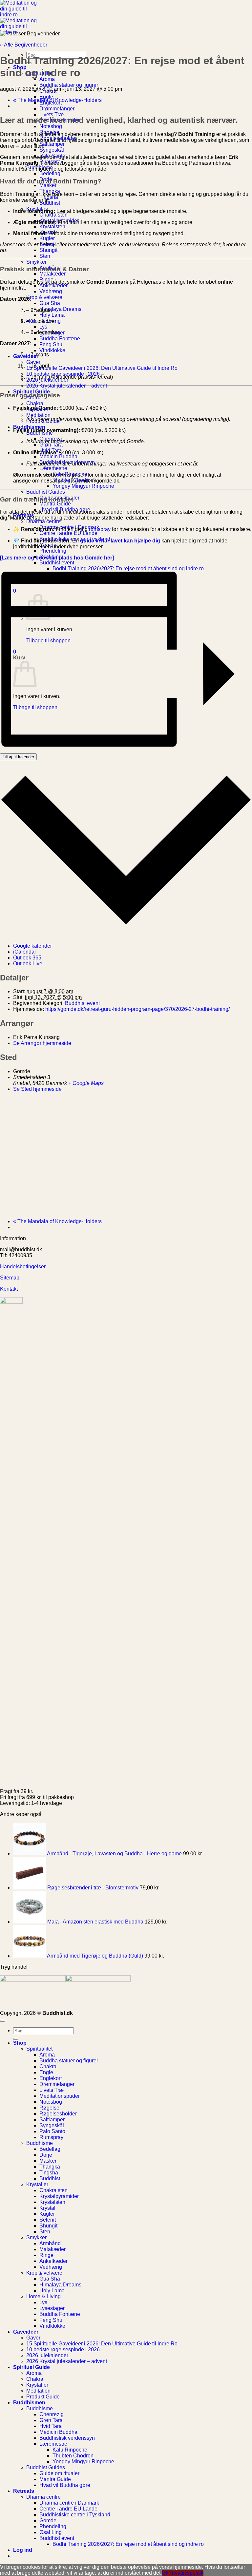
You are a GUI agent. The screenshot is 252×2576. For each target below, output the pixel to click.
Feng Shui (52, 344)
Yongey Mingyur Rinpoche (83, 486)
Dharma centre (43, 521)
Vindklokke (52, 350)
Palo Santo (52, 2131)
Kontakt (10, 1289)
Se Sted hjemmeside (37, 1089)
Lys (43, 327)
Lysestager (52, 2308)
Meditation (38, 415)
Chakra (35, 403)
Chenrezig (52, 2414)
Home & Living (43, 2296)
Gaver (33, 362)
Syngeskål (52, 150)
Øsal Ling (51, 2532)
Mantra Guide (55, 504)
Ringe (46, 2255)
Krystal (47, 2208)
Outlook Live (28, 964)
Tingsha (49, 2173)
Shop (20, 2043)
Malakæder (52, 274)
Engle (46, 97)
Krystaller (37, 2184)
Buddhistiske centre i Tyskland (75, 2515)
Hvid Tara (51, 2426)
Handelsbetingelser (23, 1267)
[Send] (16, 2039)
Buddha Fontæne (60, 339)
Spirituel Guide (31, 2367)
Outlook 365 (27, 958)
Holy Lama (52, 315)
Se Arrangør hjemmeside (42, 1043)
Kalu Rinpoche (70, 2450)
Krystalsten (52, 227)
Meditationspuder (60, 2096)
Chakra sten (53, 215)
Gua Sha (50, 303)
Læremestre (53, 468)
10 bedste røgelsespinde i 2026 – (65, 2349)
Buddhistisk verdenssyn (67, 2438)
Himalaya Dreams (60, 309)
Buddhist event (57, 563)
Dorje (46, 2155)
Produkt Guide (43, 2397)
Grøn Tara (51, 445)
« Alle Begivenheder (24, 45)
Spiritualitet (39, 2049)
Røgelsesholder (58, 2114)
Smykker (36, 262)
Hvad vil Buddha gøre (65, 2485)
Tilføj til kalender (18, 757)
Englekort (51, 2078)
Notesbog (51, 126)
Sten (45, 256)
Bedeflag (50, 173)
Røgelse (49, 2108)
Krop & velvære (44, 297)
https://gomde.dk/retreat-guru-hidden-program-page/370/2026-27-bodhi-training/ (137, 1009)
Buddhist (50, 2178)
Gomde (48, 2520)
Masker (48, 185)
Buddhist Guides (46, 492)
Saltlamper (52, 144)
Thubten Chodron (73, 2456)
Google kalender (32, 946)
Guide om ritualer (59, 2473)
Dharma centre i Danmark (69, 2503)
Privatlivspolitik (186, 2573)
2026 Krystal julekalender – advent (67, 386)
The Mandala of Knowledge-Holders (57, 100)
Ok (165, 2573)
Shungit (48, 250)
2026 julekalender (47, 2355)
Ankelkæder (53, 285)
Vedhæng (51, 291)
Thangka (50, 2167)
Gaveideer (26, 2332)
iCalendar (25, 952)
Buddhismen (29, 427)
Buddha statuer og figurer (69, 85)
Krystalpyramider (59, 2196)
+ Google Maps (86, 1083)
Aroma (47, 79)
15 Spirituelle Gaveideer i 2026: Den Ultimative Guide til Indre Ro (102, 368)
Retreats (24, 2491)
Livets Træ (52, 114)
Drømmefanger (57, 109)
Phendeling (53, 551)
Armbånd (50, 2243)
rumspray (100, 529)
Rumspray (51, 2137)
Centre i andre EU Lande (68, 533)
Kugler (47, 238)
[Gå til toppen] (3, 2021)
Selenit (48, 2220)
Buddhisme (40, 2143)
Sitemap (10, 1278)
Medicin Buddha (58, 456)
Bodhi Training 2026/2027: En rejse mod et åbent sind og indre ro (128, 2544)
